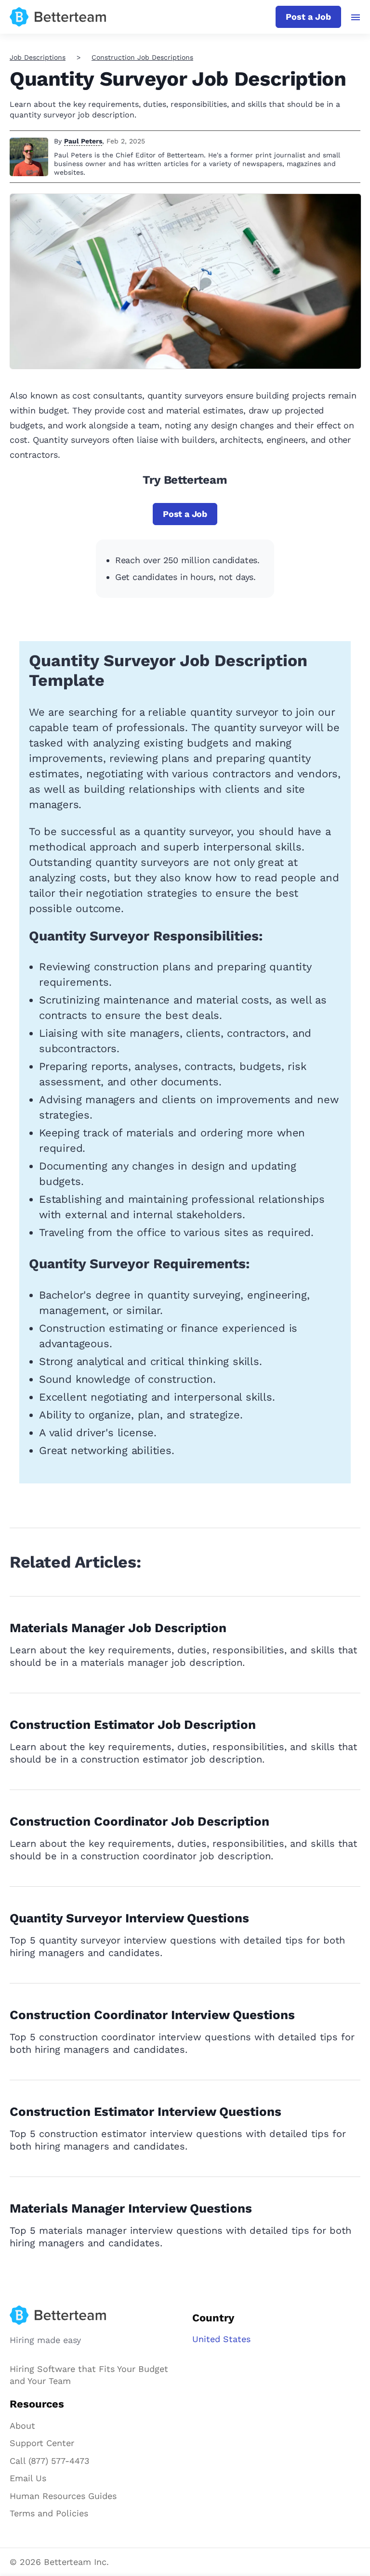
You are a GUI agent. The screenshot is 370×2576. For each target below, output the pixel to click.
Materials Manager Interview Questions (131, 2208)
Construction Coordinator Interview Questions (152, 2015)
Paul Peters (83, 141)
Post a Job (308, 17)
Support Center (42, 2443)
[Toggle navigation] (356, 17)
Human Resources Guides (63, 2496)
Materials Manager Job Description (118, 1628)
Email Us (28, 2478)
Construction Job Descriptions (142, 57)
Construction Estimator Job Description (133, 1725)
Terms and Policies (49, 2513)
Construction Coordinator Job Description (139, 1821)
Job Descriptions (38, 57)
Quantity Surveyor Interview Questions (129, 1918)
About (22, 2426)
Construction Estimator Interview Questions (145, 2112)
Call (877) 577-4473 (50, 2461)
